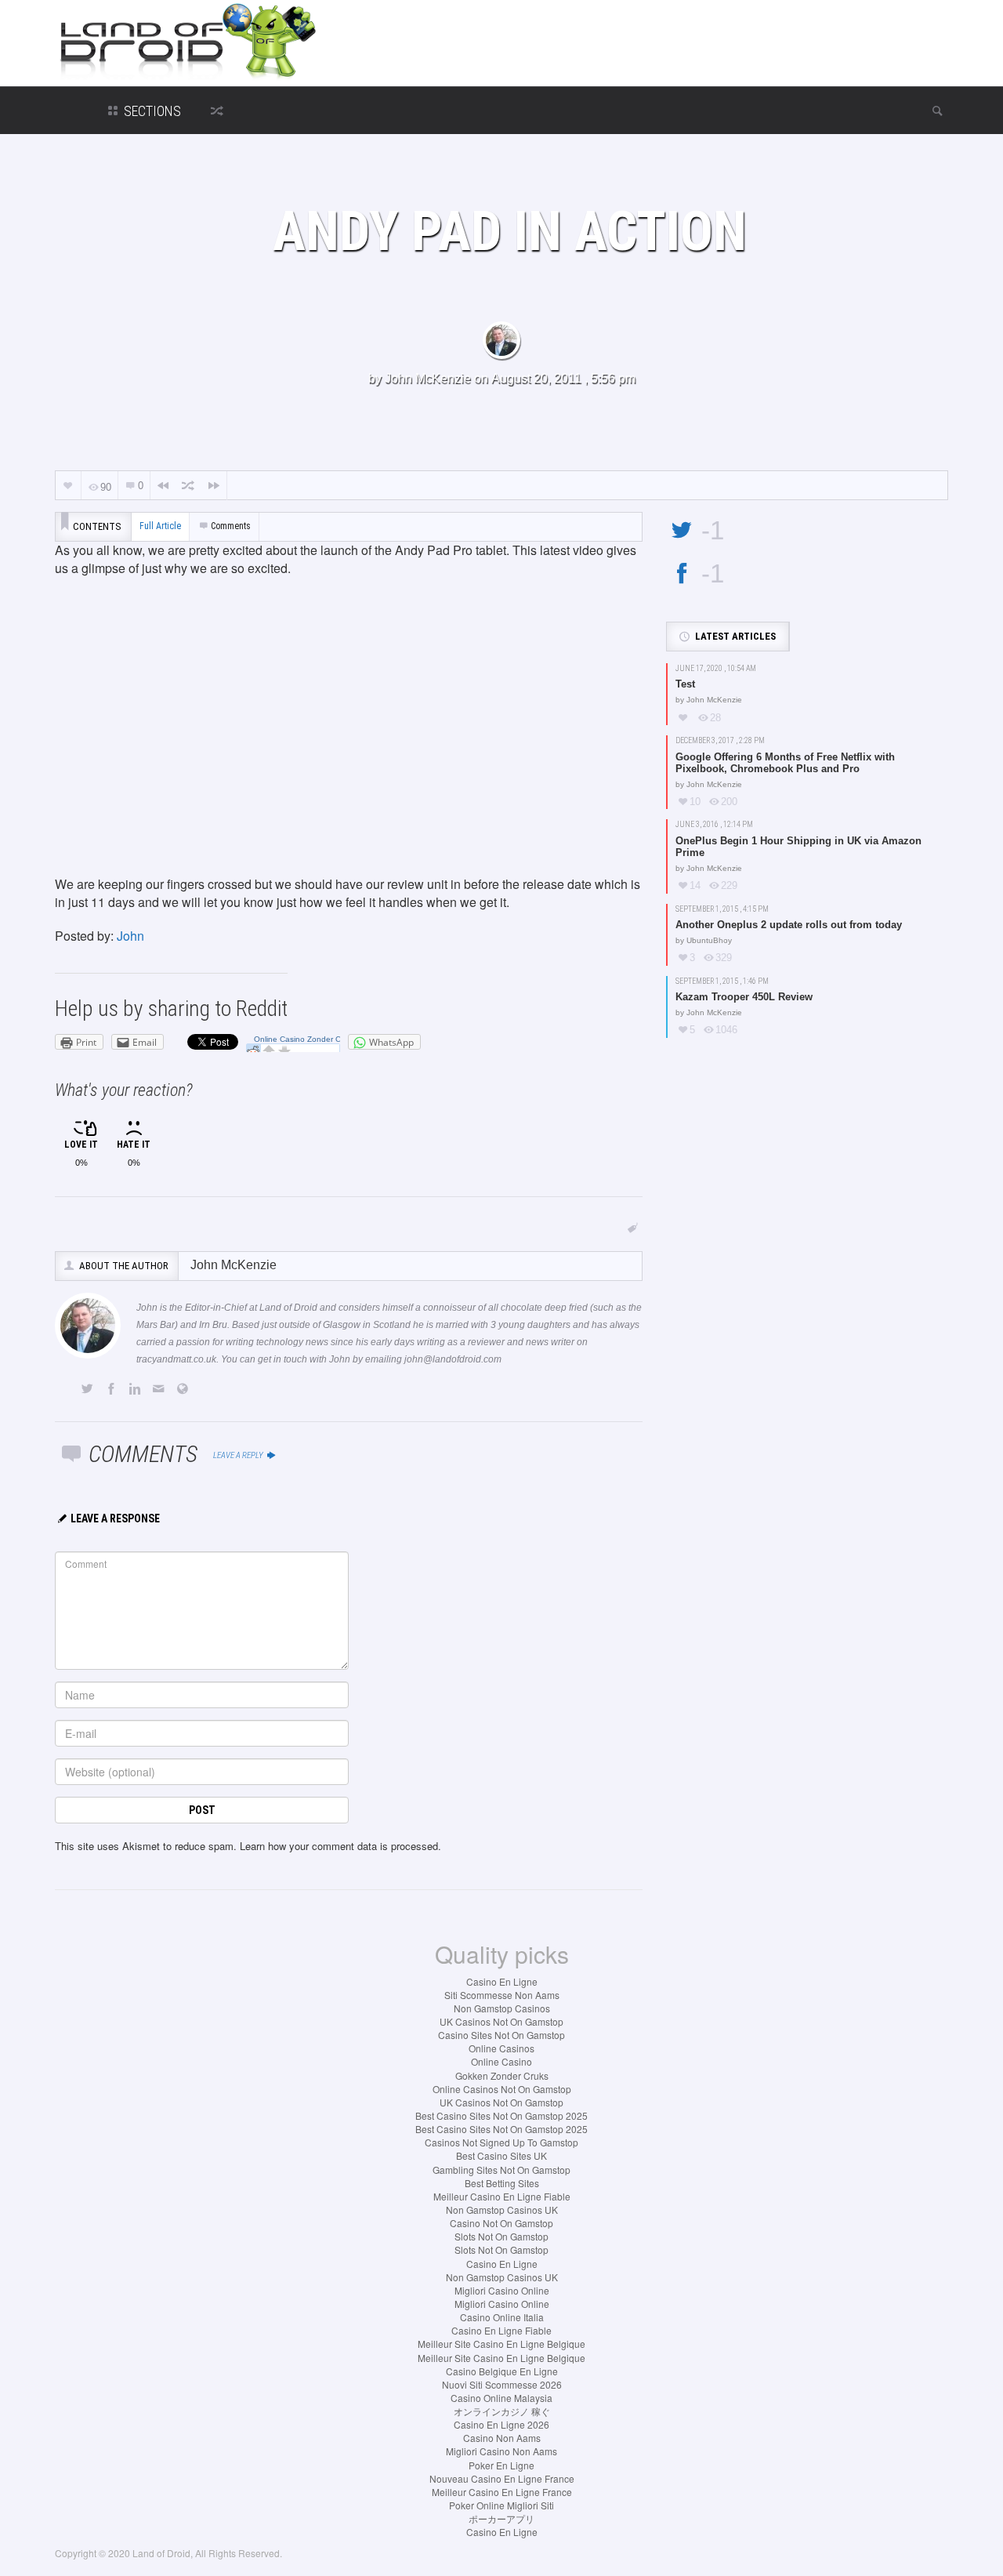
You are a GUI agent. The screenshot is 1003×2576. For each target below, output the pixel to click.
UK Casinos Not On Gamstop (501, 2021)
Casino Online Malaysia (501, 2398)
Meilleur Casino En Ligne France (502, 2492)
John (130, 936)
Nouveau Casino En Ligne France (502, 2478)
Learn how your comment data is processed (339, 1846)
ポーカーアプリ (501, 2518)
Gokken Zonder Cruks (502, 2075)
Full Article (160, 526)
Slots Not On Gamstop (501, 2236)
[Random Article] (188, 486)
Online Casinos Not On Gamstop (502, 2089)
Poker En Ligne (501, 2465)
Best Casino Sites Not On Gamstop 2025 (501, 2115)
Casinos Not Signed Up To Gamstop (501, 2142)
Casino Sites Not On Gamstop (501, 2035)
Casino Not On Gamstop (501, 2223)
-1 (713, 530)
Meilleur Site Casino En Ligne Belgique (501, 2344)
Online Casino (501, 2061)
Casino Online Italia (502, 2317)
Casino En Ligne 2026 (501, 2424)
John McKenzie (428, 378)
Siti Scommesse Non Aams (502, 1995)
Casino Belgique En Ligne (502, 2371)
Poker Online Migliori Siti (501, 2505)
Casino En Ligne (502, 1981)
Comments (231, 526)
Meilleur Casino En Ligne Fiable (502, 2196)
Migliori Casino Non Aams (501, 2451)
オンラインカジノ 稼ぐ (502, 2411)
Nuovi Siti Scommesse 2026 (502, 2384)
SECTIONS (151, 111)
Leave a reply (239, 1455)
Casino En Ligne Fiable (501, 2330)
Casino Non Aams (502, 2438)
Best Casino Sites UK (501, 2155)
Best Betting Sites (502, 2183)
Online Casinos (501, 2048)
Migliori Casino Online (502, 2290)
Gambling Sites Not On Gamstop (501, 2170)
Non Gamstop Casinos (502, 2008)
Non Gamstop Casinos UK (502, 2210)
